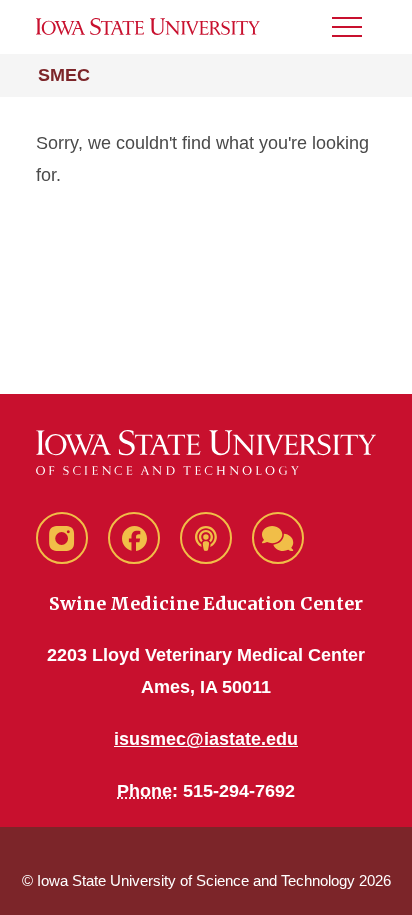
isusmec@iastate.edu (206, 739)
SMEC (64, 75)
